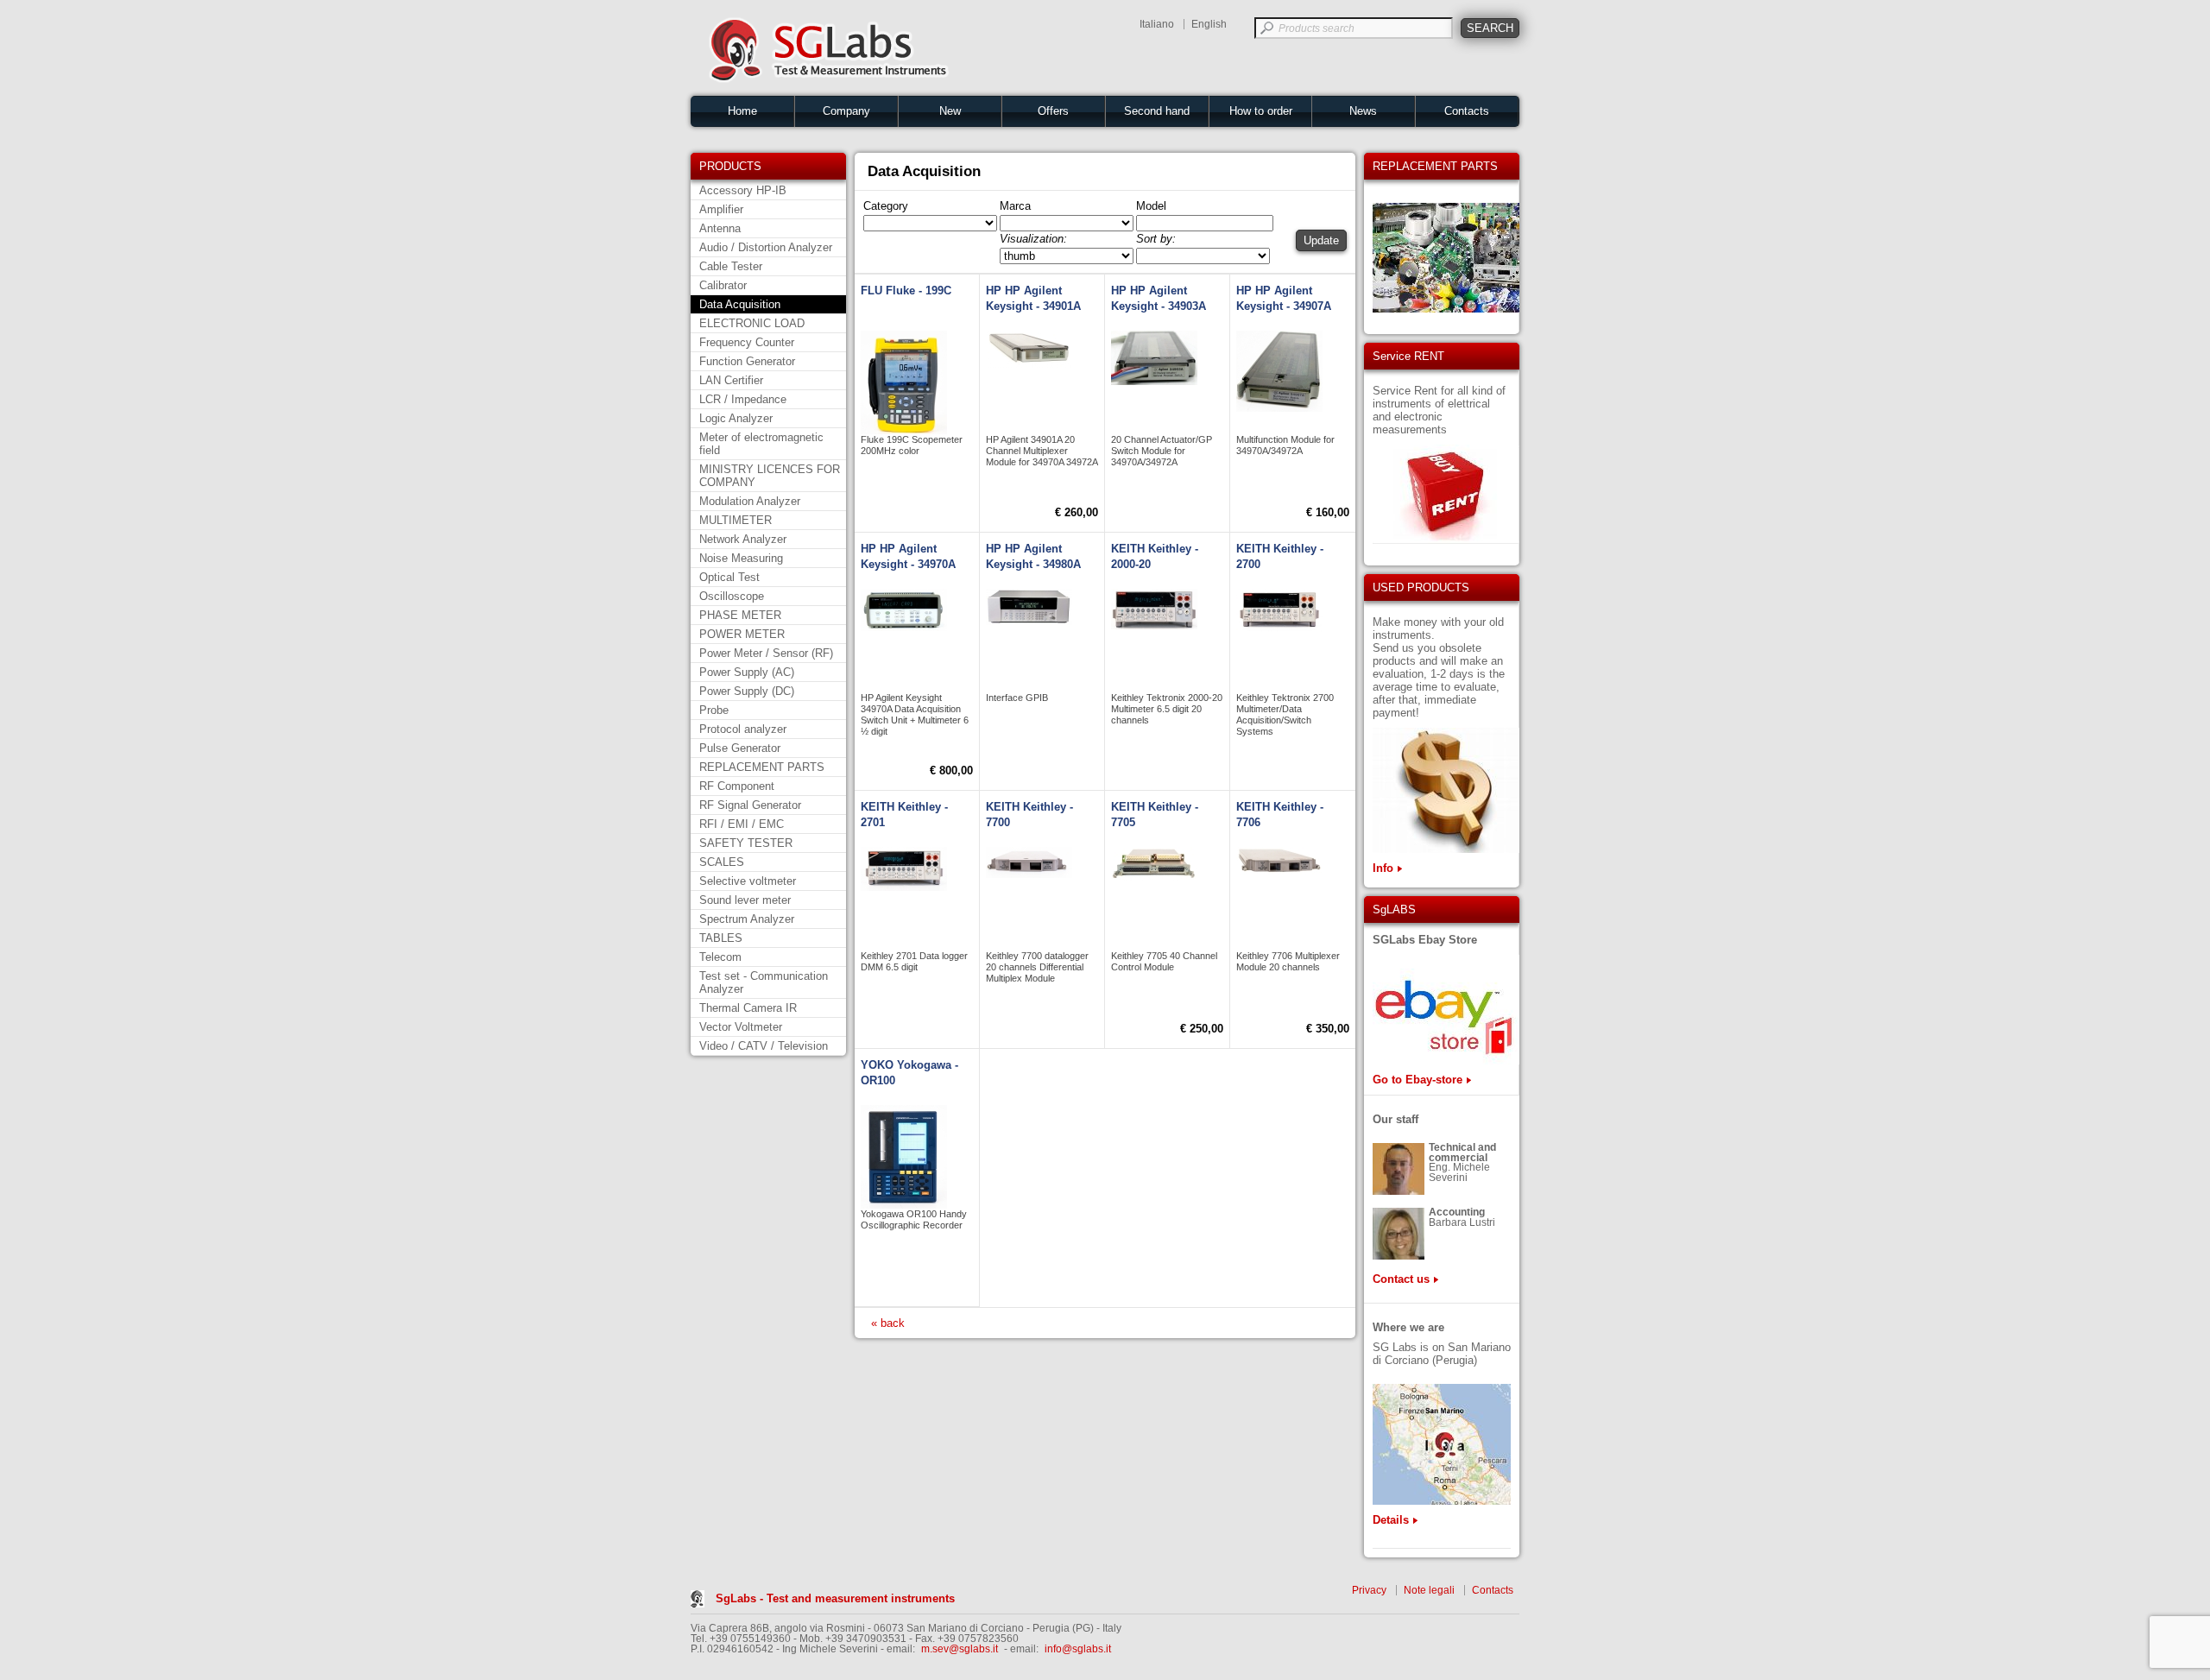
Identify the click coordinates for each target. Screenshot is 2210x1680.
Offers (1053, 111)
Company (846, 111)
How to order (1261, 111)
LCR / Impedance (743, 399)
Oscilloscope (732, 596)
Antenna (720, 228)
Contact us (1401, 1279)
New (950, 111)
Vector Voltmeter (741, 1027)
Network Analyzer (743, 539)
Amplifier (721, 209)
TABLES (721, 938)
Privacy (1369, 1590)
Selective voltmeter (748, 881)
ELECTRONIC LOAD (752, 323)
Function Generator (747, 361)
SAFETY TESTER (746, 843)
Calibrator (723, 285)
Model (1151, 206)
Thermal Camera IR (748, 1008)
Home (742, 111)
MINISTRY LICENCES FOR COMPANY (770, 476)
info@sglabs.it (1078, 1649)
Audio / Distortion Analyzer (766, 247)
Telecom (720, 957)
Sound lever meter (745, 900)
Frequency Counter (747, 342)
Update (1321, 240)
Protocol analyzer (743, 729)
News (1363, 111)
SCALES (722, 862)
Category (886, 206)
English (1209, 24)
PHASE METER (740, 615)
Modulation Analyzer (750, 501)
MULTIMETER (736, 520)
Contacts (1467, 111)
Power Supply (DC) (747, 691)
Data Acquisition (740, 304)
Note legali (1429, 1590)
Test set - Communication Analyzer (764, 982)
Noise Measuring (741, 558)
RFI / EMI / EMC (742, 824)
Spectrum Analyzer (747, 919)
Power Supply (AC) (747, 672)
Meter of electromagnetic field (761, 444)
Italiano (1157, 24)
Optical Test (729, 577)
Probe (714, 710)
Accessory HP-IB (743, 190)
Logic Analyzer (736, 418)
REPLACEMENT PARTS (762, 767)
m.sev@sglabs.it (960, 1649)
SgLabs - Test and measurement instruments (835, 1598)
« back (888, 1323)
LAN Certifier (731, 380)
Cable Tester (731, 266)
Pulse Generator (740, 748)
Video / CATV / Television (764, 1046)
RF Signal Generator (750, 805)
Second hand (1157, 111)
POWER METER (742, 634)
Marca (1015, 206)
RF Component (737, 786)
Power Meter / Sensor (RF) (766, 653)
